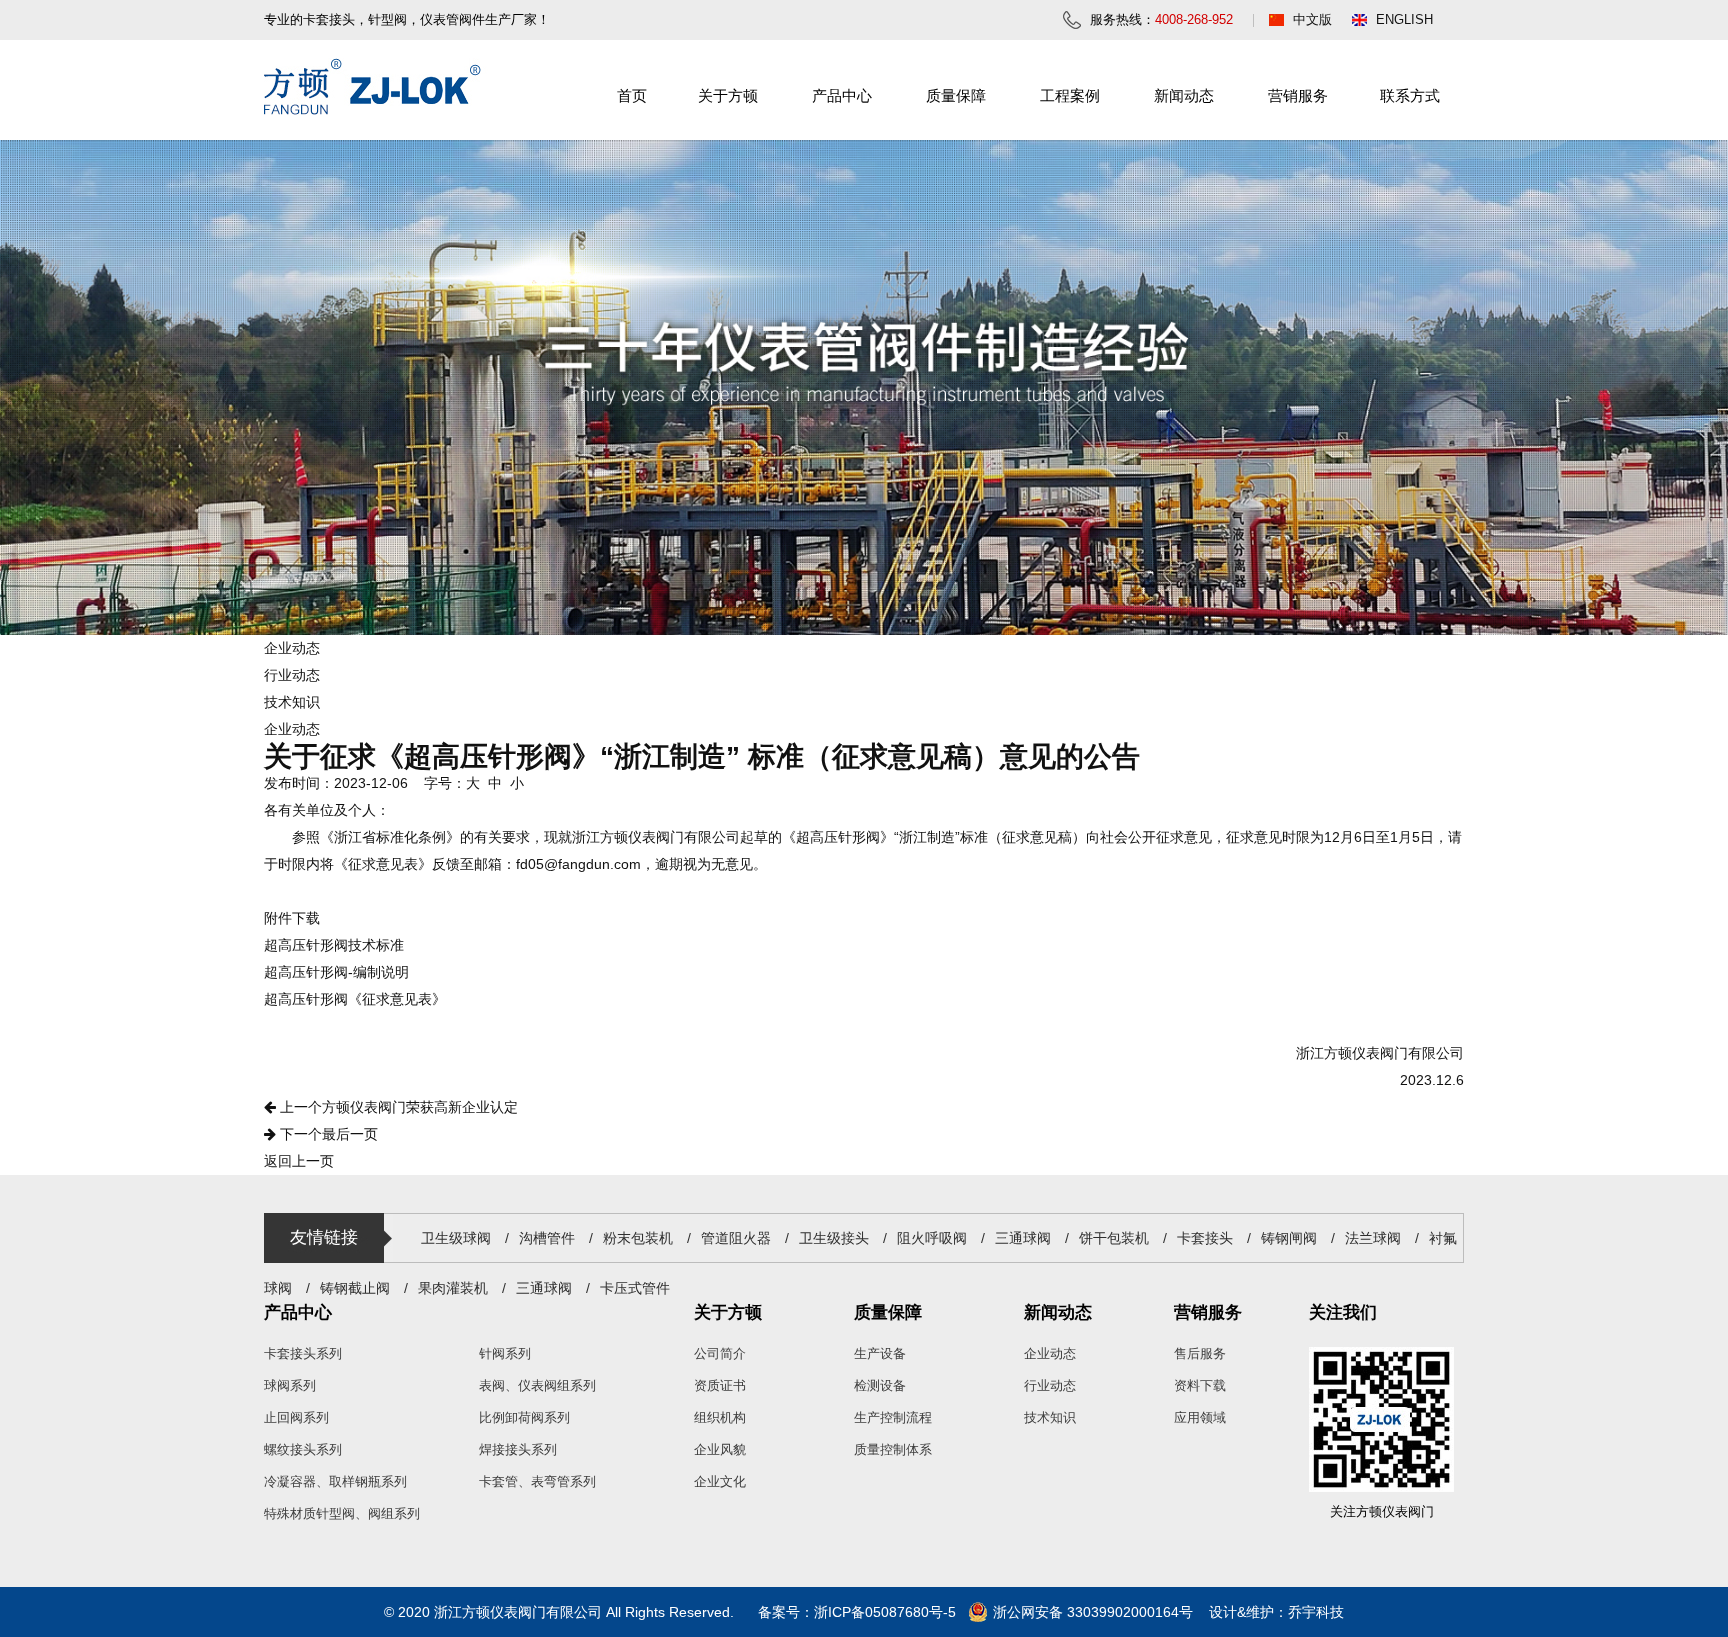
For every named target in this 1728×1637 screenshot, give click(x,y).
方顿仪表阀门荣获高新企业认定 (397, 1107)
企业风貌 (720, 1449)
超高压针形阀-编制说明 (336, 972)
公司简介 (720, 1353)
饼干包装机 (1114, 1238)
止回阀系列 (296, 1417)
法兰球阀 (1373, 1238)
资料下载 (1200, 1385)
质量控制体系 (893, 1449)
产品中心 (842, 95)
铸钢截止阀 (355, 1288)
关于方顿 (728, 95)
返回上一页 (299, 1161)
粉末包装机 (638, 1238)
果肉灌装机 (453, 1288)
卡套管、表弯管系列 (537, 1481)
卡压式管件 (635, 1288)
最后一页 (327, 1134)
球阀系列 (290, 1385)
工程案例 (1070, 95)
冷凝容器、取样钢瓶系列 (335, 1481)
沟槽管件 (547, 1238)
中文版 (1312, 19)
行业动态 (292, 675)
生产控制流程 (893, 1417)
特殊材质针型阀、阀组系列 (342, 1513)
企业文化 (720, 1481)
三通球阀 (1023, 1238)
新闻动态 (1184, 95)
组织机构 (720, 1417)
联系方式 (1410, 95)
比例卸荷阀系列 (524, 1417)
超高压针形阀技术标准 (334, 945)
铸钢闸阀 (1289, 1238)
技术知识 (292, 702)
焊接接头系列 (518, 1449)
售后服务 (1200, 1353)
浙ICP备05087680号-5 (885, 1612)
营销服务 (1298, 95)
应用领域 (1200, 1417)
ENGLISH (1404, 19)
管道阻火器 (736, 1238)
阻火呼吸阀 (932, 1238)
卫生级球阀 (456, 1238)
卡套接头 (1205, 1238)
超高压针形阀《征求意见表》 (355, 999)
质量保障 (956, 95)
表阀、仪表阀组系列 (537, 1385)
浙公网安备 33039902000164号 (1093, 1612)
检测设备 (880, 1385)
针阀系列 (505, 1353)
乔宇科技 (1316, 1612)
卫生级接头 (836, 1238)
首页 (632, 95)
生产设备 (880, 1353)
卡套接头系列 (303, 1353)
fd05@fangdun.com (578, 864)
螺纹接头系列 (303, 1449)
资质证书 (720, 1385)
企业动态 (292, 648)
